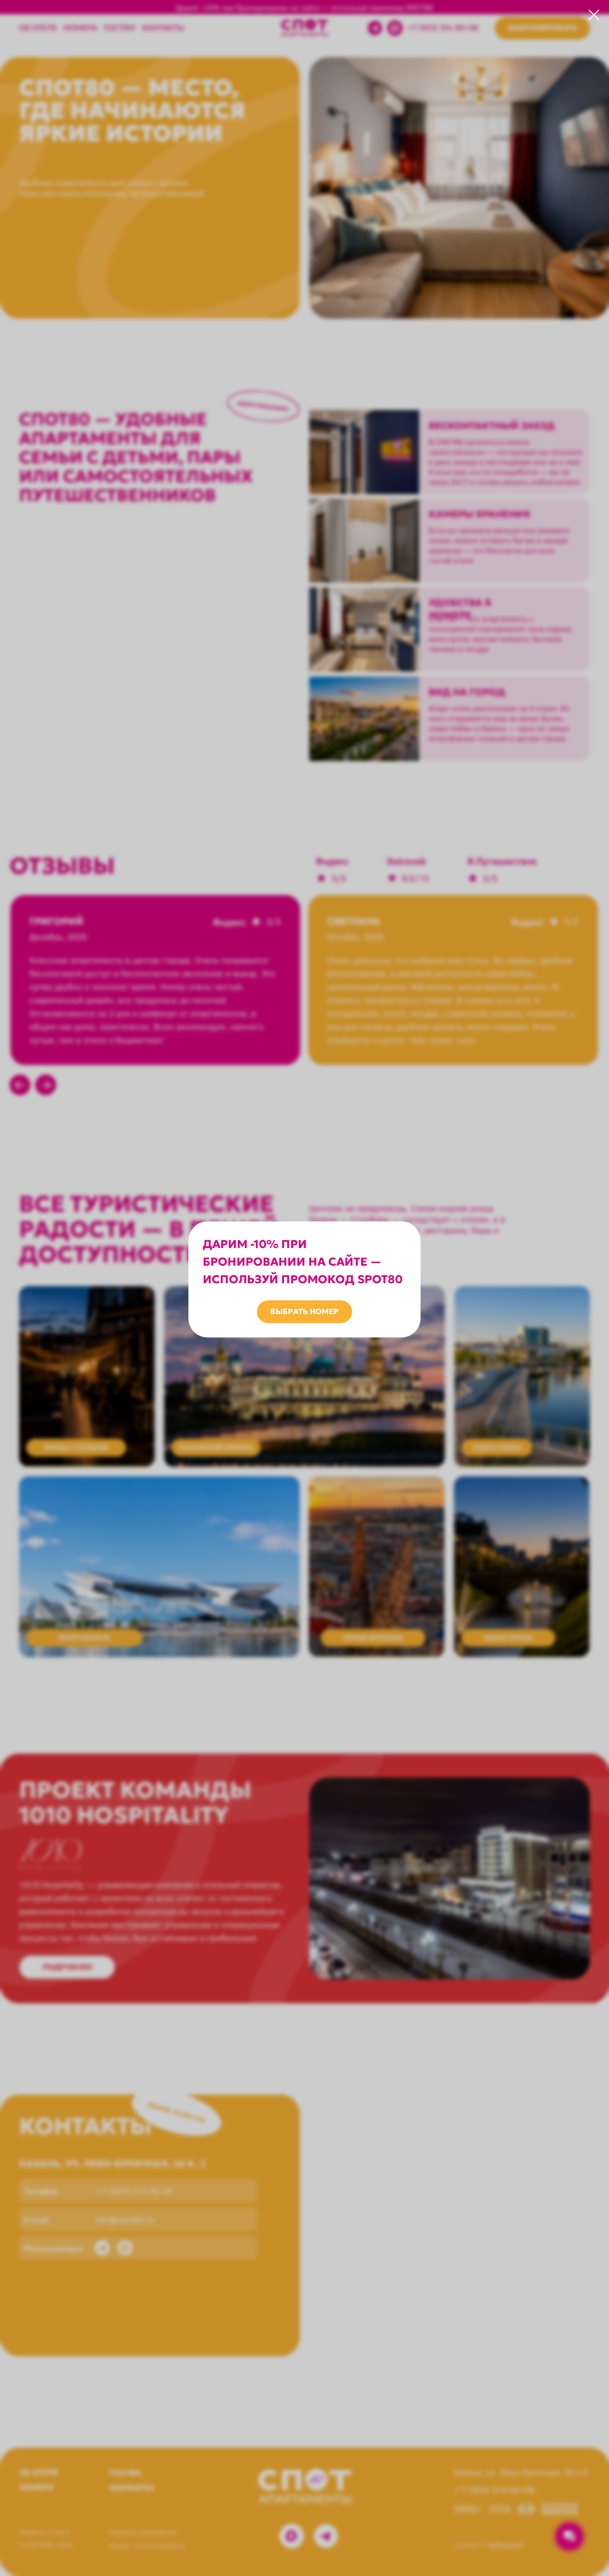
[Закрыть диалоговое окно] (594, 15)
